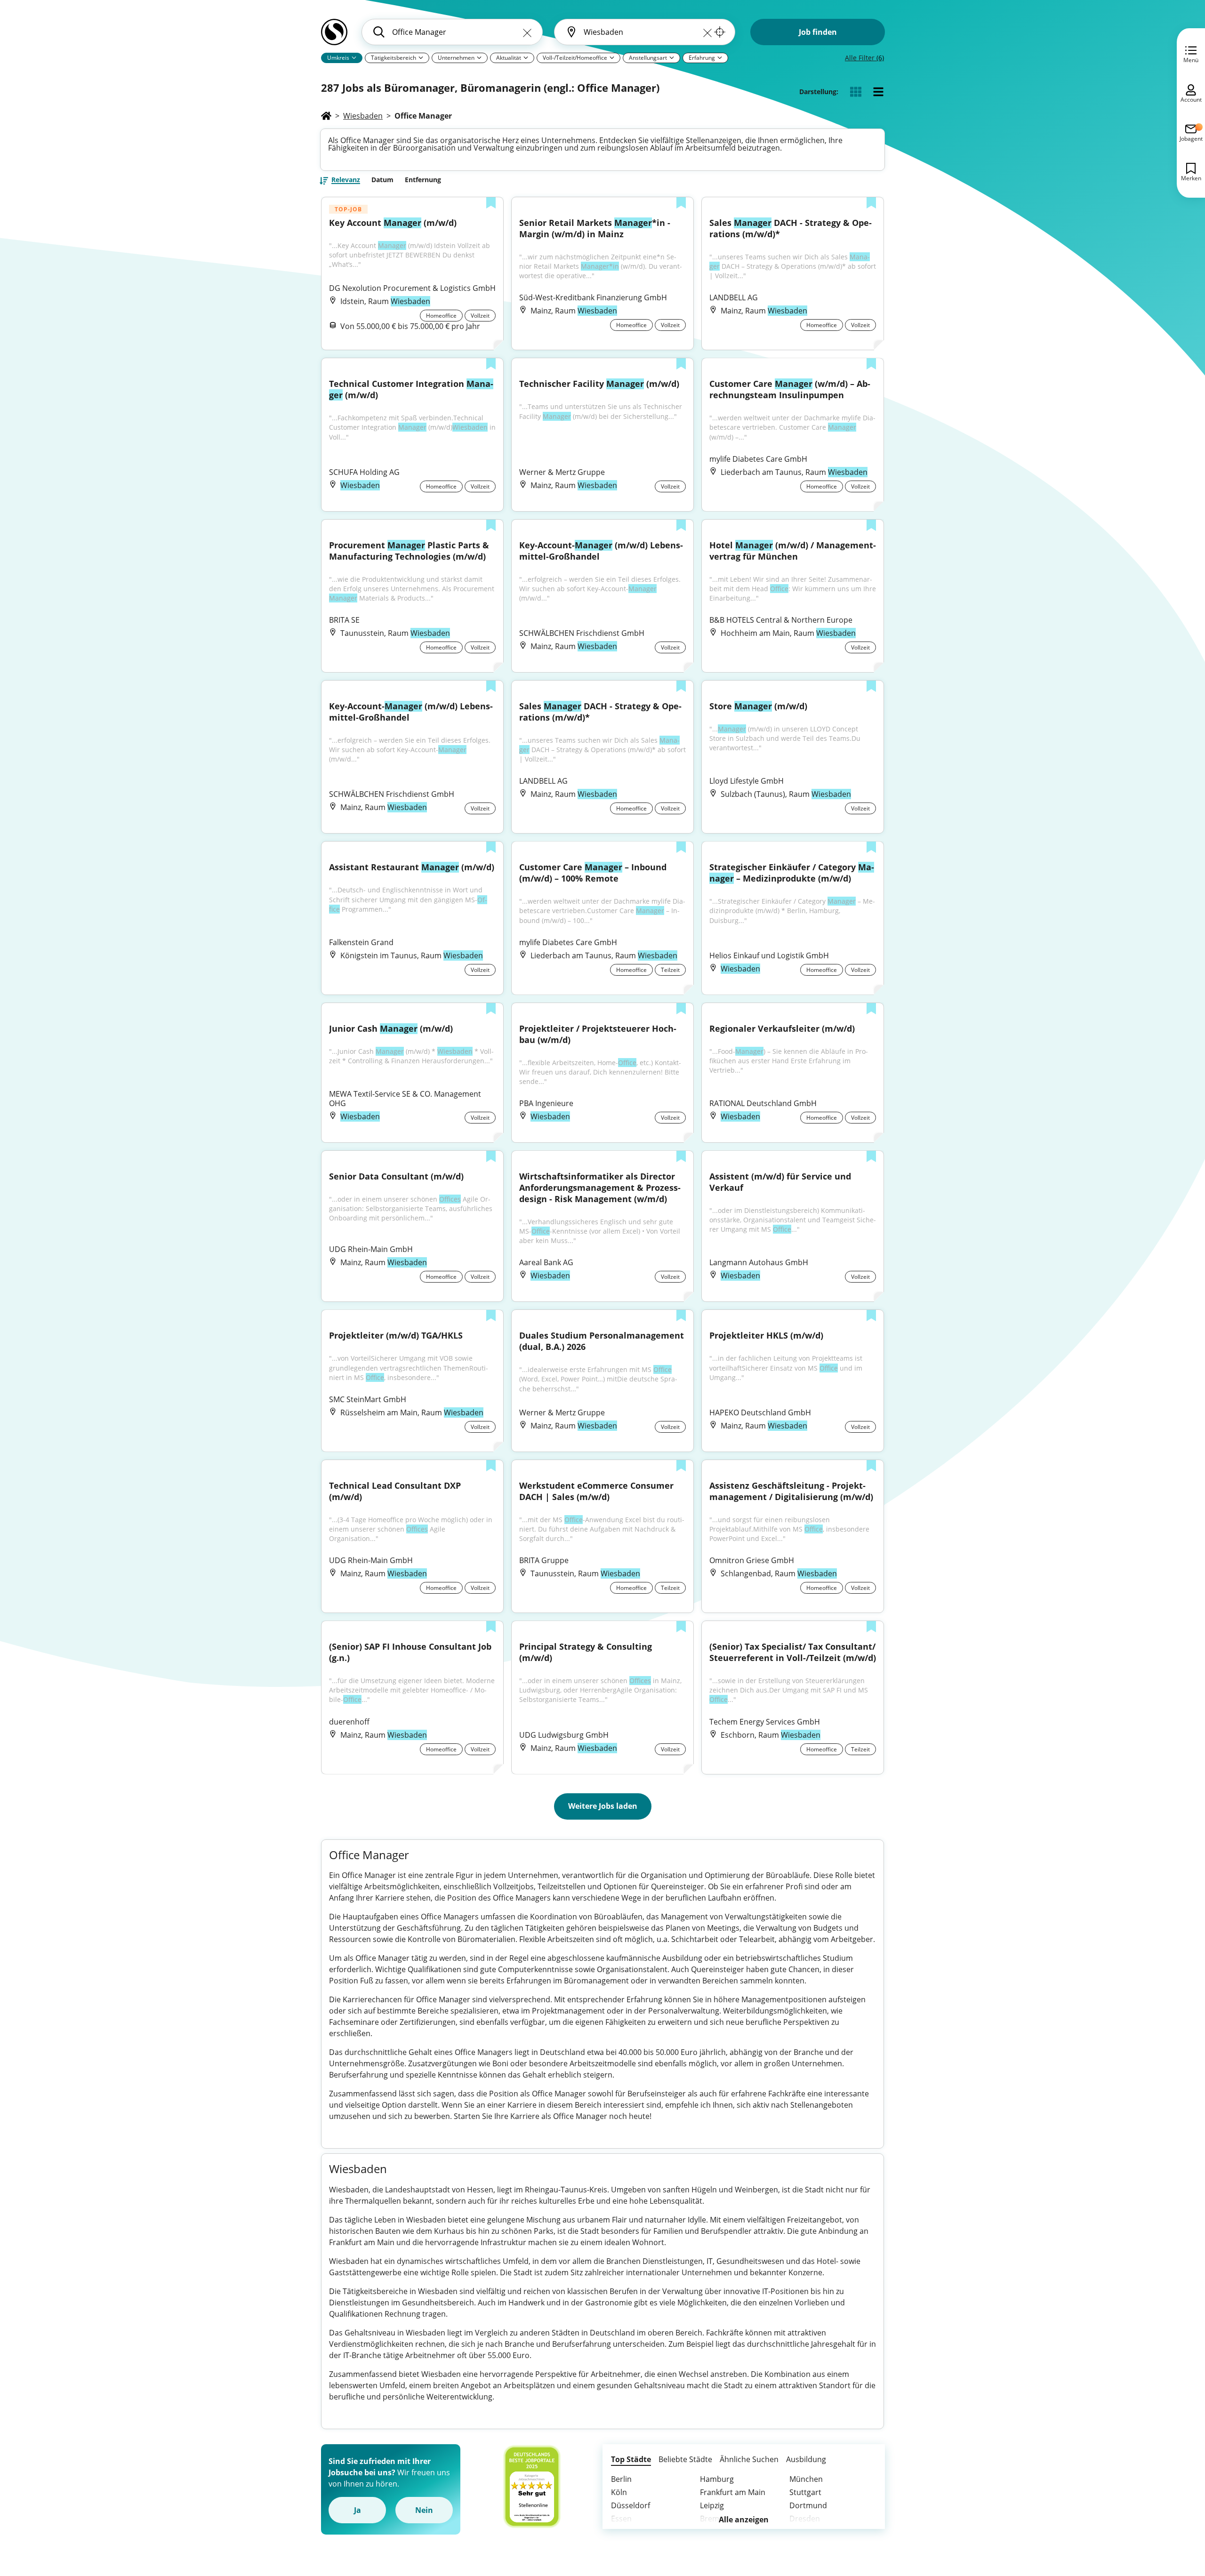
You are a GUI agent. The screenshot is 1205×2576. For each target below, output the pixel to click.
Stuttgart (805, 2492)
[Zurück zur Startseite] (334, 36)
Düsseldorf (631, 2505)
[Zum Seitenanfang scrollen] (1177, 2518)
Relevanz (346, 180)
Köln (619, 2492)
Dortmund (808, 2505)
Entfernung (423, 180)
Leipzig (712, 2505)
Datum (382, 180)
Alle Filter (864, 58)
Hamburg (717, 2479)
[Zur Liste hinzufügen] (491, 204)
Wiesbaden (363, 116)
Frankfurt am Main (733, 2492)
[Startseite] (326, 116)
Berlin (621, 2479)
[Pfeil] (354, 57)
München (806, 2479)
